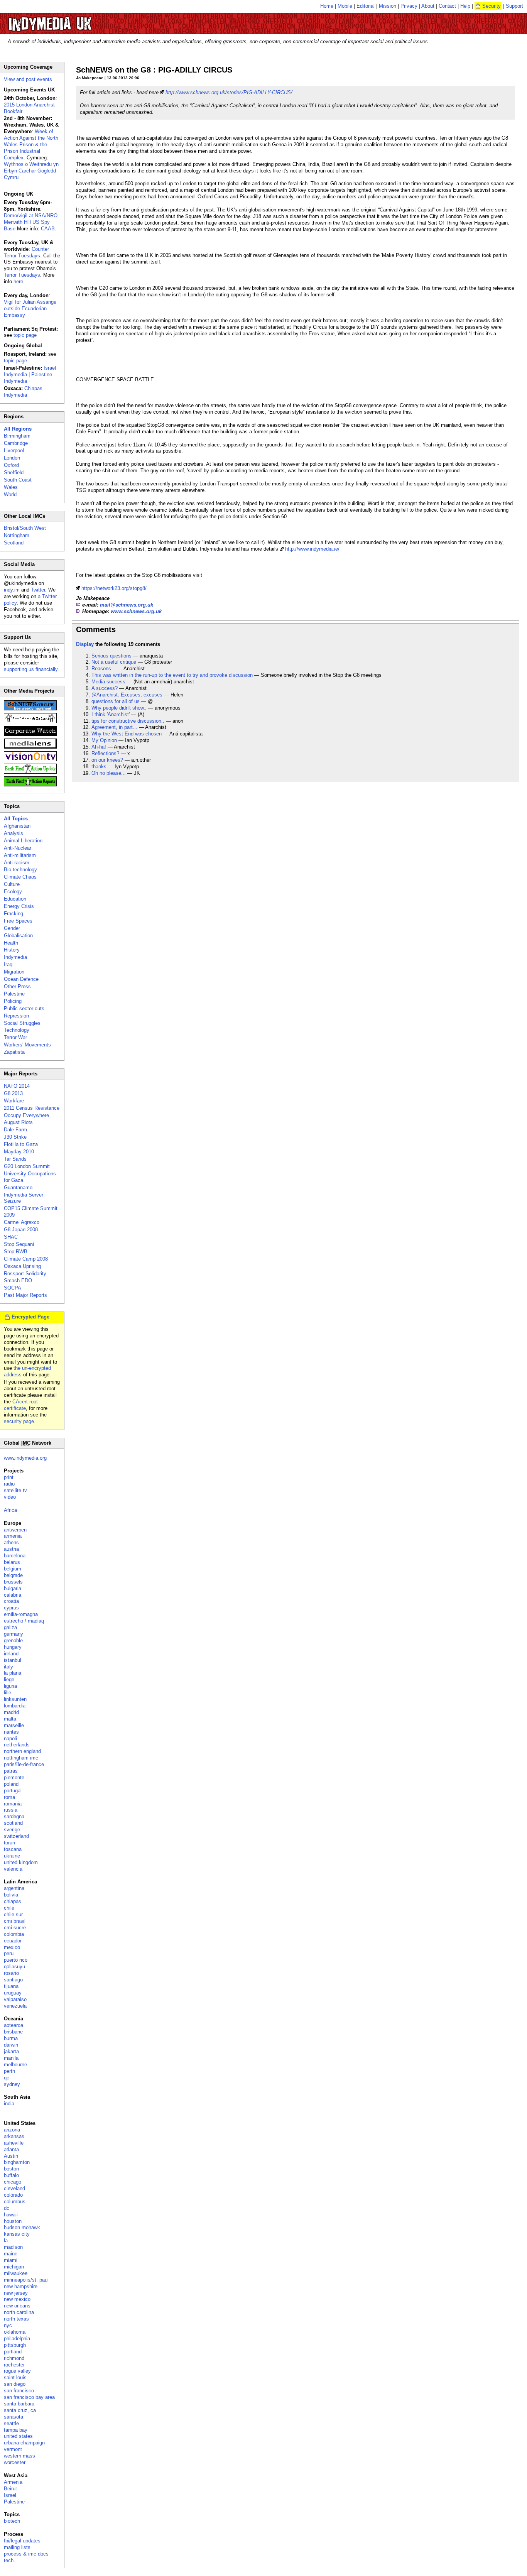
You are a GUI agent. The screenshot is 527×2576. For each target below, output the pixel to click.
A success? (105, 688)
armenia (13, 1536)
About (428, 6)
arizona (12, 2130)
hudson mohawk (22, 2227)
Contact (447, 6)
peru (9, 1953)
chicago (13, 2182)
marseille (14, 1725)
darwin (11, 2045)
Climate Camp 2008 (26, 1259)
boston (11, 2169)
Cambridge (16, 443)
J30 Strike (15, 1137)
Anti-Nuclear (18, 848)
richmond (14, 2358)
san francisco (19, 2391)
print (9, 1477)
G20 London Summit (27, 1166)
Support (514, 6)
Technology (17, 1030)
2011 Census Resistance (32, 1108)
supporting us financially (31, 669)
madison (13, 2247)
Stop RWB (16, 1252)
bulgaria (13, 1588)
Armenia (13, 2482)
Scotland (14, 543)
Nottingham (17, 535)
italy (8, 1667)
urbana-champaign (24, 2443)
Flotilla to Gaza (21, 1144)
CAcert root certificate (21, 1405)
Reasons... (104, 669)
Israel (10, 2495)
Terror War (15, 1037)
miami (11, 2260)
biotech (12, 2521)
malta (10, 1719)
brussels (13, 1582)
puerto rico (16, 1960)
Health (11, 943)
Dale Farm (15, 1130)
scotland (13, 1823)
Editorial (366, 6)
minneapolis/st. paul (26, 2280)
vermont (13, 2449)
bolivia (11, 1895)
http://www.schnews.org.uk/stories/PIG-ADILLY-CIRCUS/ (229, 92)
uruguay (13, 1993)
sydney (12, 2084)
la (6, 2240)
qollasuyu (14, 1967)
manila (11, 2058)
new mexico (17, 2299)
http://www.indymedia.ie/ (312, 549)
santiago (13, 1980)
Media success (108, 682)
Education (15, 899)
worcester (15, 2462)
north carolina (19, 2312)
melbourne (15, 2065)
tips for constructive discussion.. (128, 721)
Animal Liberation (23, 841)
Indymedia (15, 957)
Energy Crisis (19, 906)
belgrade (13, 1575)
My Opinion (104, 740)
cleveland (14, 2188)
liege (9, 1679)
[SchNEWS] (30, 709)
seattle (11, 2423)
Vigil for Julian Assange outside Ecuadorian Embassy (30, 308)
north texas (16, 2319)
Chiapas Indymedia (23, 392)
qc (7, 2078)
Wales (11, 487)
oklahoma (15, 2332)
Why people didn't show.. (119, 708)
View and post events (28, 79)
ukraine (12, 1856)
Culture (12, 884)
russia (11, 1810)
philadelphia (17, 2339)
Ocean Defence (21, 979)
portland (13, 2352)
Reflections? (105, 753)
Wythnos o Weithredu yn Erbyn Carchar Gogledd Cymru (31, 171)
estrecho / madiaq (24, 1621)
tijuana (11, 1986)
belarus (12, 1562)
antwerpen (15, 1530)
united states (18, 2436)
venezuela (15, 2006)
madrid (11, 1712)
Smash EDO (18, 1280)
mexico (12, 1947)
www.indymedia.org (25, 1458)
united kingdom (21, 1862)
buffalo (11, 2175)
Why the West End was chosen (127, 734)
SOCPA (13, 1288)
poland (11, 1784)
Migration (14, 972)
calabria (13, 1595)
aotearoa (14, 2025)
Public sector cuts (24, 1008)
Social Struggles (22, 1023)
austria (11, 1549)
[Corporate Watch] (30, 734)
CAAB (48, 229)
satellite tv (15, 1490)
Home (327, 6)
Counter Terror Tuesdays (26, 252)
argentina (14, 1888)
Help (465, 6)
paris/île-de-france (24, 1764)
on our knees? (107, 760)
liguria (10, 1686)
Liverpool (14, 450)
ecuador (13, 1941)
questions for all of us (116, 701)
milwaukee (16, 2273)
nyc (8, 2325)
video (10, 1497)
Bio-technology (20, 870)
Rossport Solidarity (25, 1274)
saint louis (15, 2377)
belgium (13, 1569)
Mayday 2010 (19, 1152)
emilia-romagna (21, 1614)
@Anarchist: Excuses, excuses (127, 695)
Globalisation (18, 936)
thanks (99, 767)
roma (9, 1797)
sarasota (14, 2417)
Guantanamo (18, 1187)
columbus (15, 2202)
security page (19, 1421)
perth (9, 2071)
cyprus (11, 1608)
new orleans (17, 2306)
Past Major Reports (25, 1295)
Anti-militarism (20, 855)
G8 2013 (13, 1093)
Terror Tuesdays (22, 275)
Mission (388, 6)
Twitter (38, 590)
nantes (11, 1732)
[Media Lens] (30, 747)
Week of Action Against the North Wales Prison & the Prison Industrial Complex (31, 145)
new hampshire (21, 2286)
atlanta (11, 2149)
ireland (11, 1654)
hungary (13, 1647)
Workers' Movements (27, 1045)
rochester (14, 2365)
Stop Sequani (19, 1244)
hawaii (11, 2215)
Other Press (17, 986)
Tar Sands (15, 1159)
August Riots (18, 1122)
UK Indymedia (73, 20)
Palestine (14, 994)
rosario (11, 1973)
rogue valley (17, 2371)
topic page (25, 335)
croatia (11, 1601)
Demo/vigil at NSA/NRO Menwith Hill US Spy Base (31, 222)
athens (11, 1542)
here (18, 281)
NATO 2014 (17, 1086)
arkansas (14, 2136)
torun (9, 1843)
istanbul (13, 1660)
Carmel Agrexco (22, 1222)
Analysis (14, 833)
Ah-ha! (99, 747)
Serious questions (111, 656)
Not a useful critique (114, 662)
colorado (13, 2195)
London (12, 458)
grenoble (13, 1640)
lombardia (15, 1706)
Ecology (13, 892)
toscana (13, 1849)
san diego (15, 2384)
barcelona (15, 1556)
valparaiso (15, 1999)
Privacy (409, 6)
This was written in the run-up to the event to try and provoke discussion (172, 675)
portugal (13, 1791)
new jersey (16, 2293)
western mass (19, 2456)
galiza (10, 1627)
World (10, 494)
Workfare (14, 1101)
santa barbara (19, 2404)
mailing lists (17, 2547)
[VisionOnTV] (30, 760)
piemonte (14, 1777)
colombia (14, 1934)
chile (9, 1908)
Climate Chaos (20, 877)
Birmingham (17, 436)
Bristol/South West (25, 528)
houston (13, 2221)
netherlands (17, 1745)
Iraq (8, 964)
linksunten (15, 1699)
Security (492, 6)
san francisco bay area (29, 2397)
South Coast (18, 480)
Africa (10, 1510)
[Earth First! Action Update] (30, 772)
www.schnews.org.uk (136, 611)
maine (11, 2254)
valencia (13, 1869)
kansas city (17, 2234)
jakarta (11, 2051)
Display (85, 644)
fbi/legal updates (22, 2541)
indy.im (12, 590)
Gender (12, 928)
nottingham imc (21, 1758)
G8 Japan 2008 (21, 1230)
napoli (10, 1738)
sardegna (14, 1816)
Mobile (345, 6)
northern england (22, 1751)
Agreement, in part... (114, 727)
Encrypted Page (30, 1317)
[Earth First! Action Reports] (30, 785)
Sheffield (14, 472)
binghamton (17, 2162)
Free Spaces (18, 921)
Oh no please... (109, 773)
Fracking (14, 914)
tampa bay (16, 2430)
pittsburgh (15, 2345)
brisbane (13, 2032)
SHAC (11, 1237)
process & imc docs (26, 2554)
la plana (13, 1673)
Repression (16, 1016)
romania (13, 1804)
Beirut (10, 2489)
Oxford (11, 465)
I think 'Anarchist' (111, 714)
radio (9, 1484)
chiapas (13, 1901)
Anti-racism (17, 863)
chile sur (13, 1914)
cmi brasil (15, 1921)
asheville (14, 2143)
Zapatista (14, 1052)
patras (11, 1771)
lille (8, 1693)
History (12, 950)
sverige (12, 1830)
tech (9, 2560)
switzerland (16, 1836)
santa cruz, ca (20, 2410)
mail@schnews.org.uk (127, 605)
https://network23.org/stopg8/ (114, 588)
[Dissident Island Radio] (30, 721)
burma (11, 2038)
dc (7, 2208)
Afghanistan (17, 826)
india (9, 2104)
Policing (13, 1001)
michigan (14, 2267)
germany (14, 1634)
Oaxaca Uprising (22, 1266)
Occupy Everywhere (26, 1115)
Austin (11, 2156)
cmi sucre (15, 1928)
